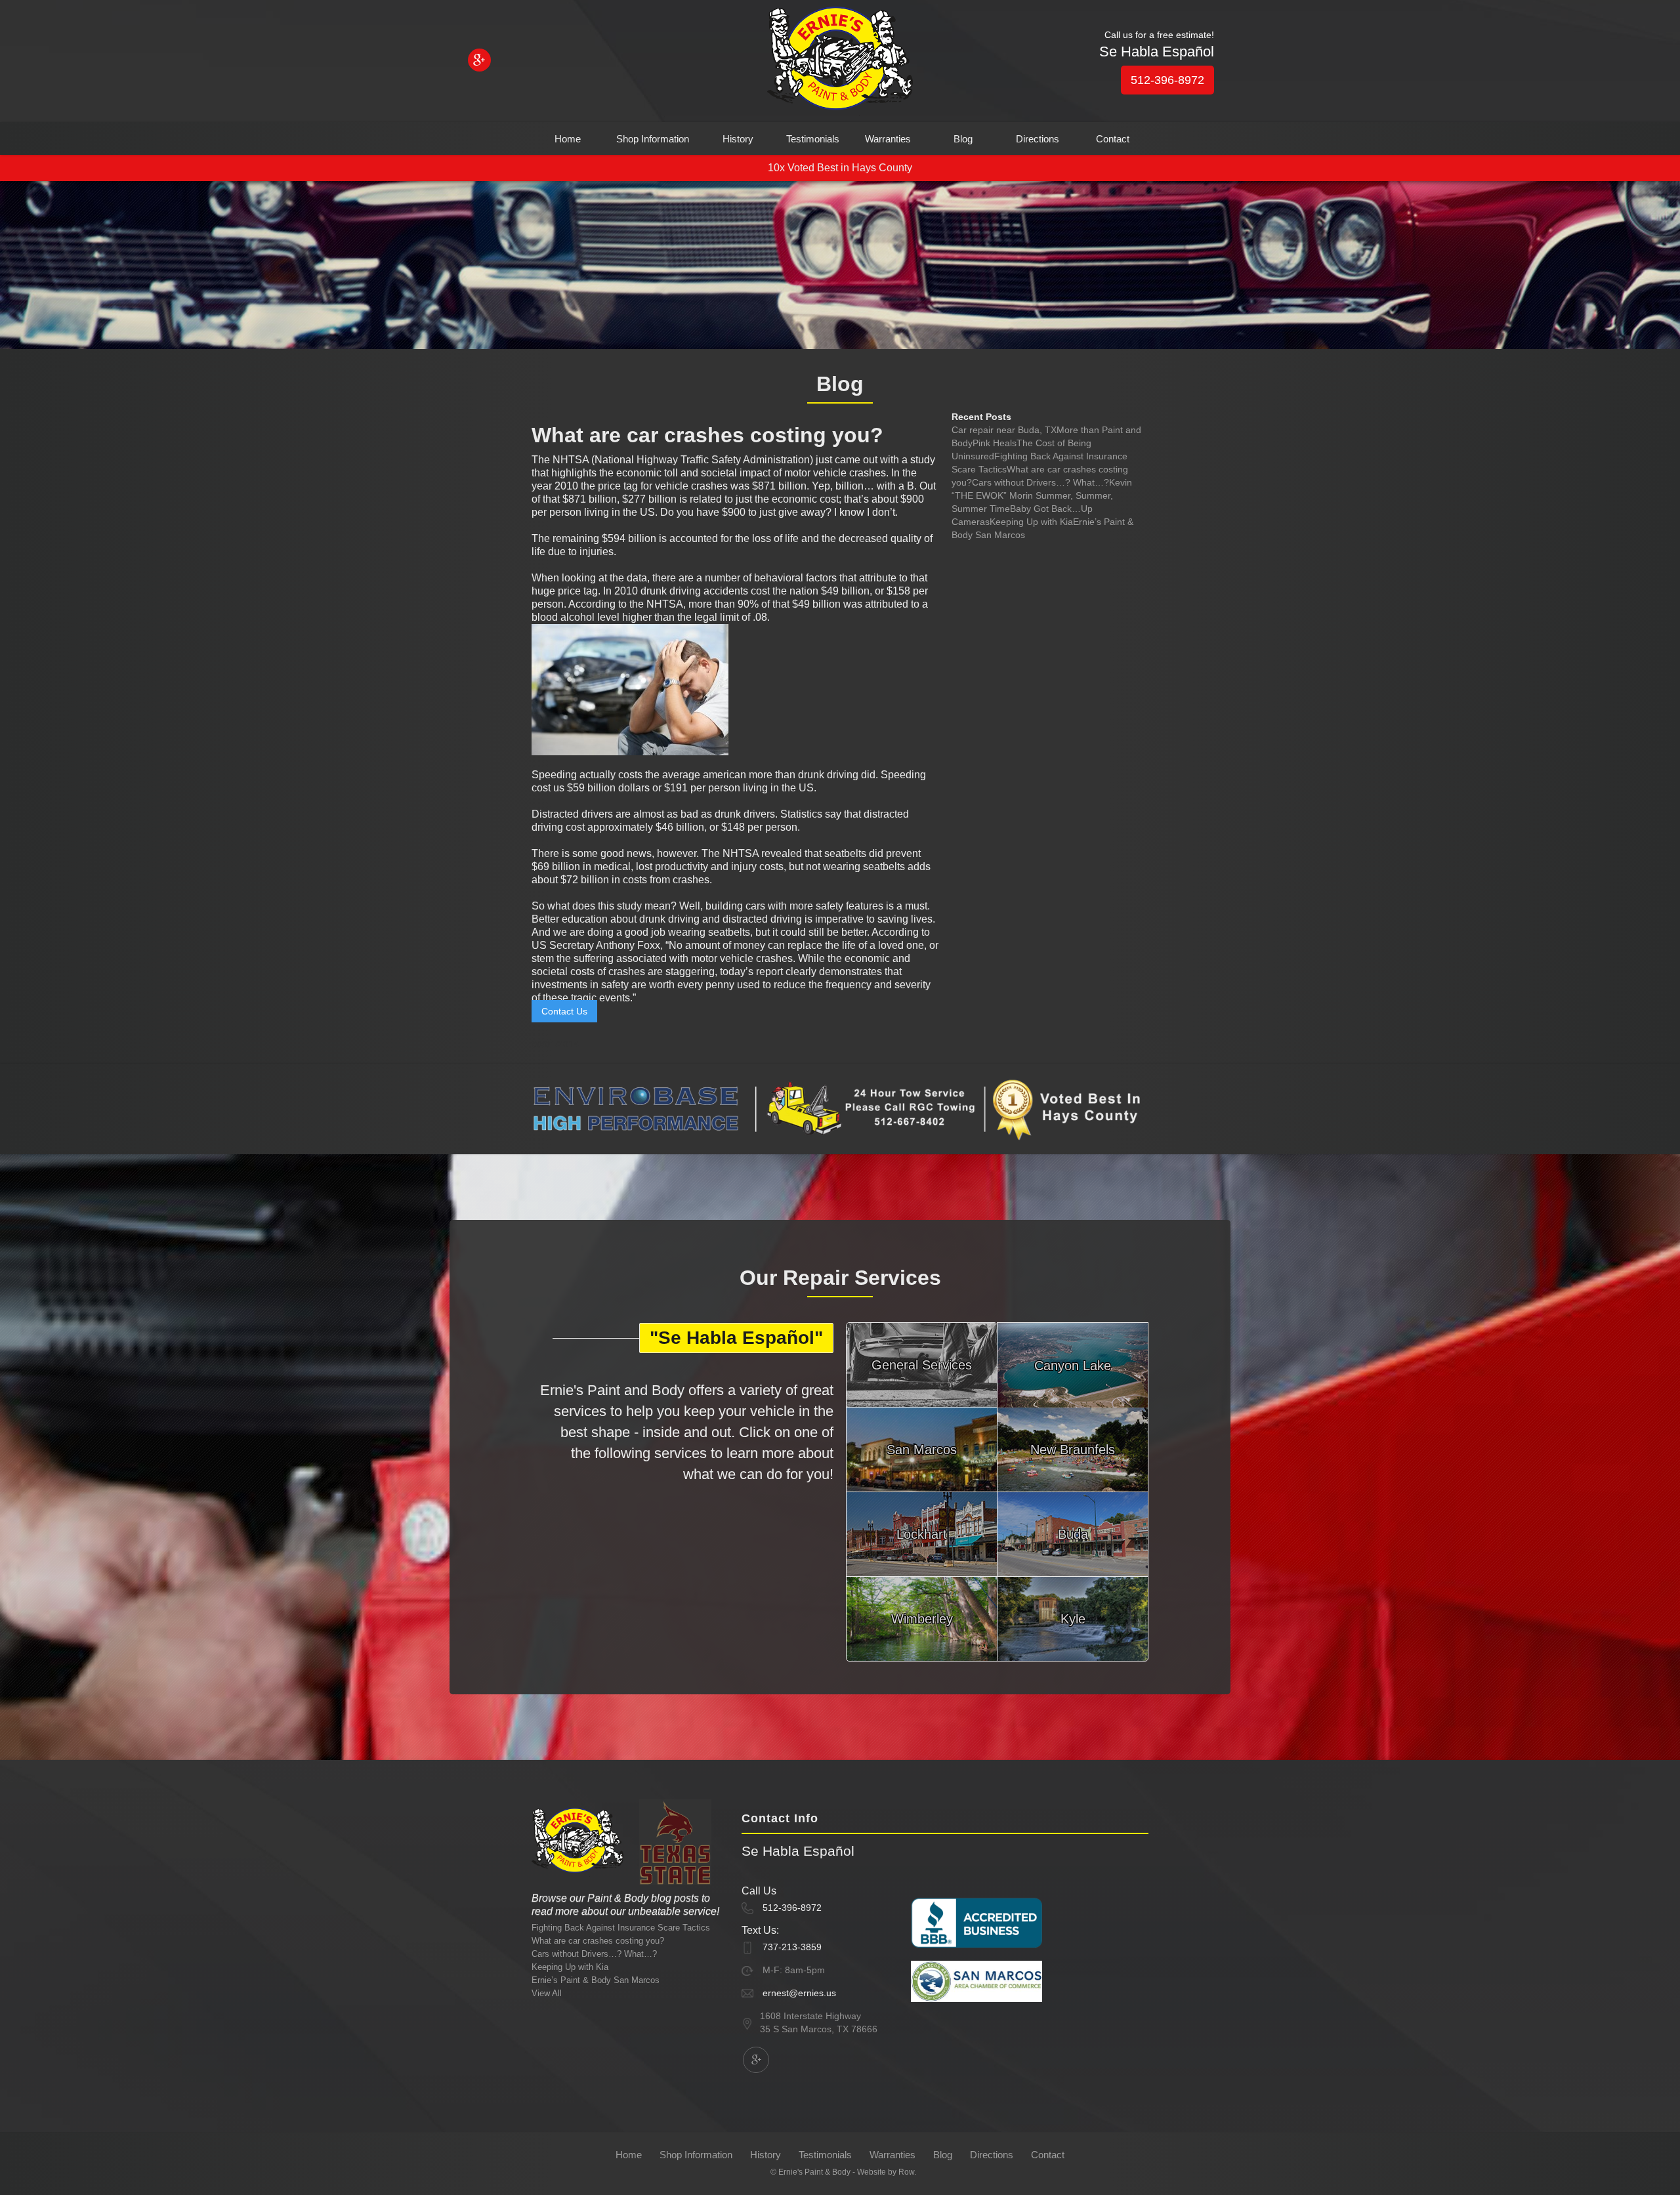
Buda (1073, 1534)
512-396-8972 (1167, 80)
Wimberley (922, 1619)
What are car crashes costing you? (598, 1941)
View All (547, 1993)
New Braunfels (1073, 1450)
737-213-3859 (792, 1947)
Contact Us (564, 1011)
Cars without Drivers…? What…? (1040, 482)
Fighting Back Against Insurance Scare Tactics (621, 1928)
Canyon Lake (1073, 1366)
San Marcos (922, 1450)
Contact (1113, 139)
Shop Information (653, 139)
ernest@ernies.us (799, 1993)
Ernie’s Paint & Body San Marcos (596, 1980)
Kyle (1073, 1619)
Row (906, 2172)
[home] (840, 61)
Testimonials (813, 139)
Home (568, 139)
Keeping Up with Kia (1031, 522)
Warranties (888, 139)
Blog (963, 139)
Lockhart (922, 1534)
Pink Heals (995, 443)
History (738, 139)
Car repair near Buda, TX (1004, 430)
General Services (922, 1365)
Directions (1038, 139)
